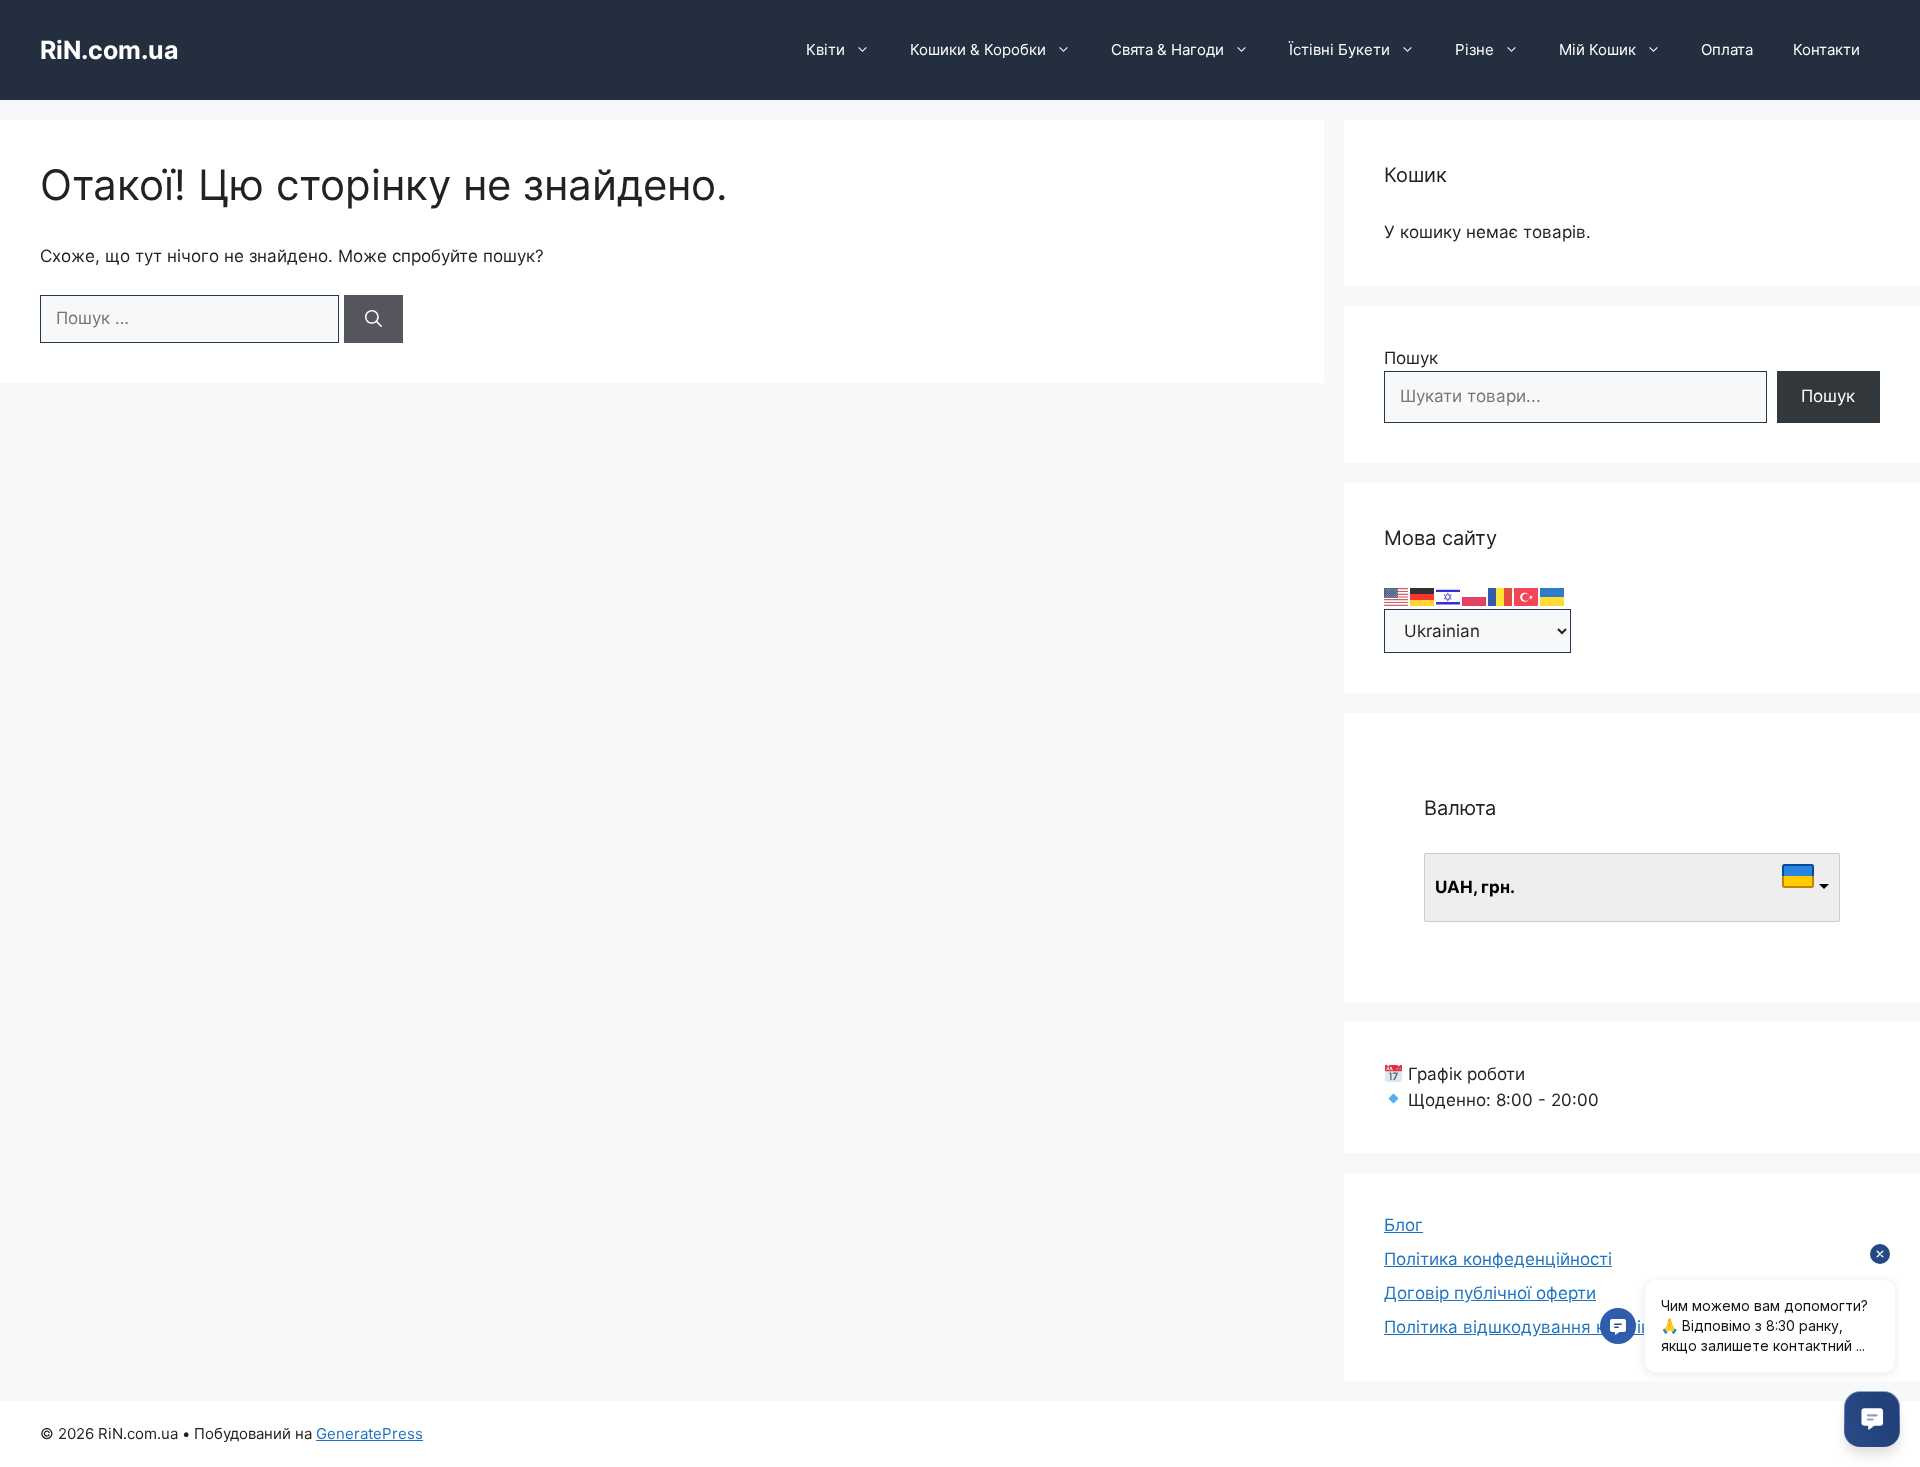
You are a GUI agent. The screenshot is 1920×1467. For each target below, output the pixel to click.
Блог (1403, 1225)
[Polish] (1475, 595)
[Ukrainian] (1553, 595)
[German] (1423, 595)
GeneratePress (369, 1433)
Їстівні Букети (1339, 49)
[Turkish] (1527, 595)
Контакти (1826, 49)
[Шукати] (373, 319)
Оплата (1727, 49)
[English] (1397, 595)
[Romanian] (1501, 595)
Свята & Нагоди (1167, 49)
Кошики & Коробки (978, 49)
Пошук (1411, 358)
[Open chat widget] (1872, 1419)
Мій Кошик (1597, 49)
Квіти (825, 49)
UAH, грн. (1475, 887)
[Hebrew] (1449, 595)
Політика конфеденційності (1498, 1259)
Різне (1474, 49)
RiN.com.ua (109, 50)
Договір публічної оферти (1490, 1293)
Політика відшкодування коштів (1517, 1327)
